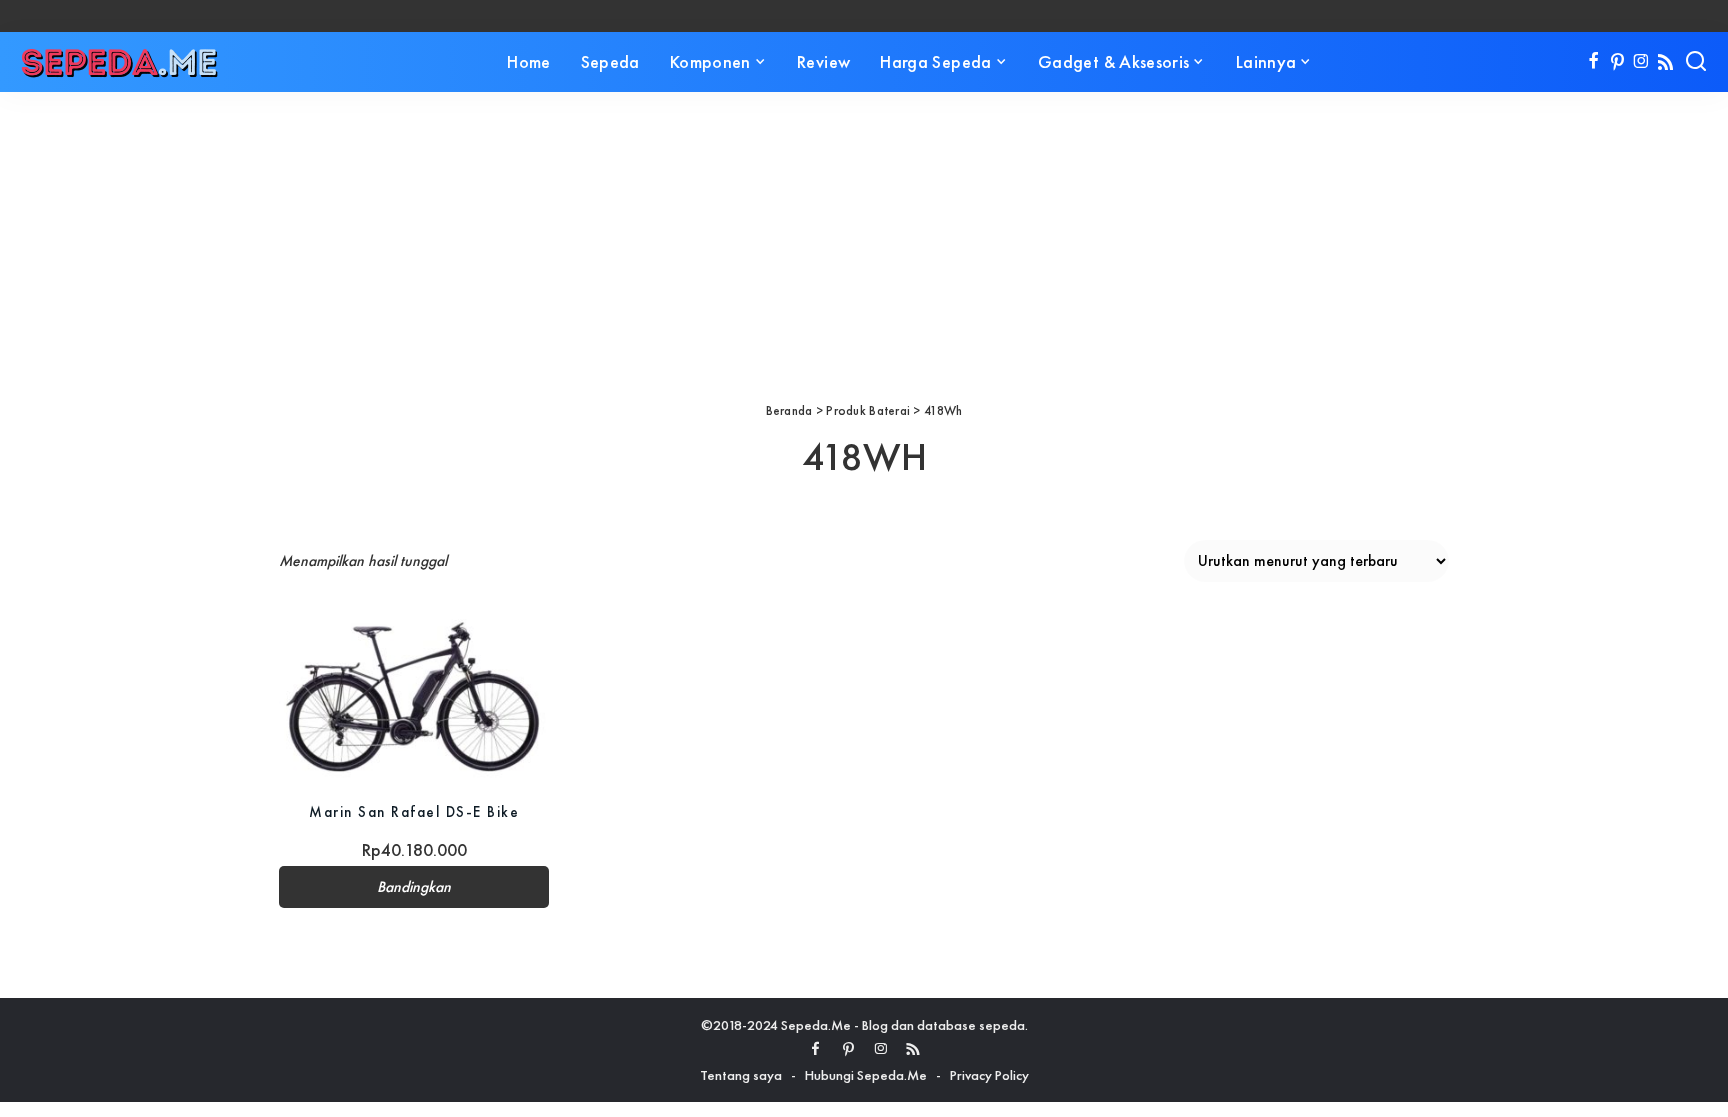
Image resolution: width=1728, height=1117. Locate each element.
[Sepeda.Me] (120, 62)
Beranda (789, 410)
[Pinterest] (1617, 62)
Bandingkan (414, 887)
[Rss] (1665, 62)
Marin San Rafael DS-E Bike (414, 811)
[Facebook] (1593, 62)
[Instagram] (1641, 62)
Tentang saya (741, 1075)
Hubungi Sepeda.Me (866, 1075)
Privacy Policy (989, 1075)
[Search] (1696, 62)
